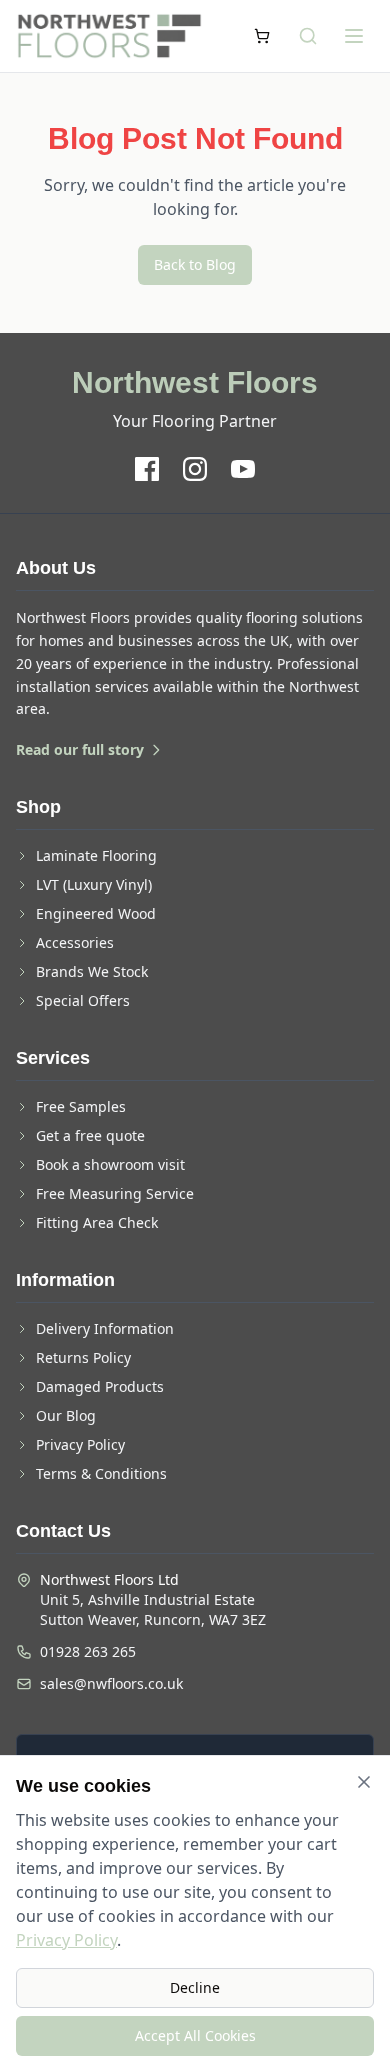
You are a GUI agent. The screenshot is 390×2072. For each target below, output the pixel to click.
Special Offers (83, 1000)
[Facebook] (147, 469)
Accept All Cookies (195, 2035)
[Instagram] (195, 469)
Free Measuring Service (115, 1193)
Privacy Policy (80, 1444)
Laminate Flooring (96, 855)
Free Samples (81, 1106)
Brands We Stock (92, 971)
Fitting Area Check (97, 1222)
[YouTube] (243, 469)
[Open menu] (354, 36)
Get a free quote (90, 1135)
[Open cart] (262, 36)
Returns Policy (83, 1357)
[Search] (308, 36)
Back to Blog (195, 264)
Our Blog (66, 1415)
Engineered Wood (96, 913)
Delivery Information (105, 1328)
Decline (195, 1987)
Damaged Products (100, 1386)
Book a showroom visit (110, 1164)
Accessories (75, 942)
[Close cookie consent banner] (364, 1782)
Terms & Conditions (101, 1473)
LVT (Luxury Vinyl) (94, 884)
